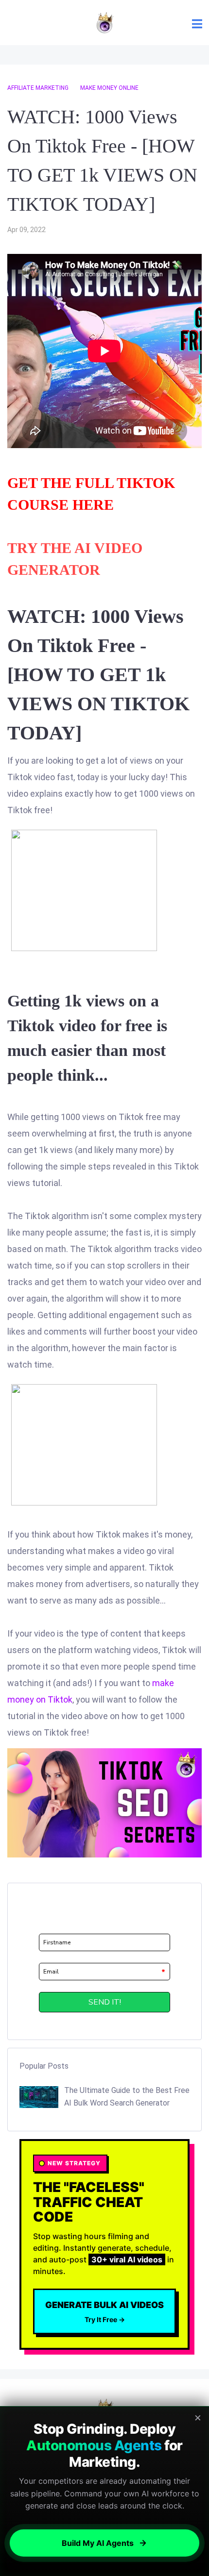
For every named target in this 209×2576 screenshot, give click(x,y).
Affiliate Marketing (38, 88)
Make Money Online (109, 88)
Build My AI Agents (98, 2543)
